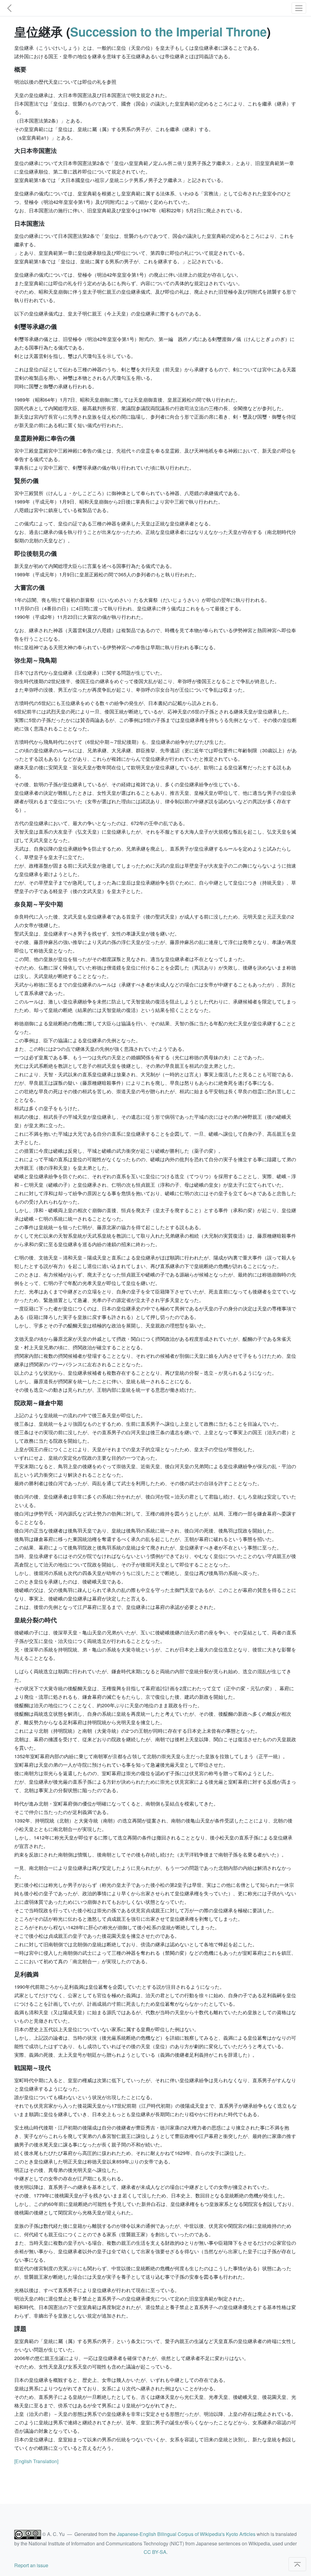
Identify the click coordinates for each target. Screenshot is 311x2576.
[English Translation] (36, 2461)
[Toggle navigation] (299, 8)
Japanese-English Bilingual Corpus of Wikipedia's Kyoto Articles (186, 2534)
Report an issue (31, 2565)
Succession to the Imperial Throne (168, 31)
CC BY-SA (155, 2552)
